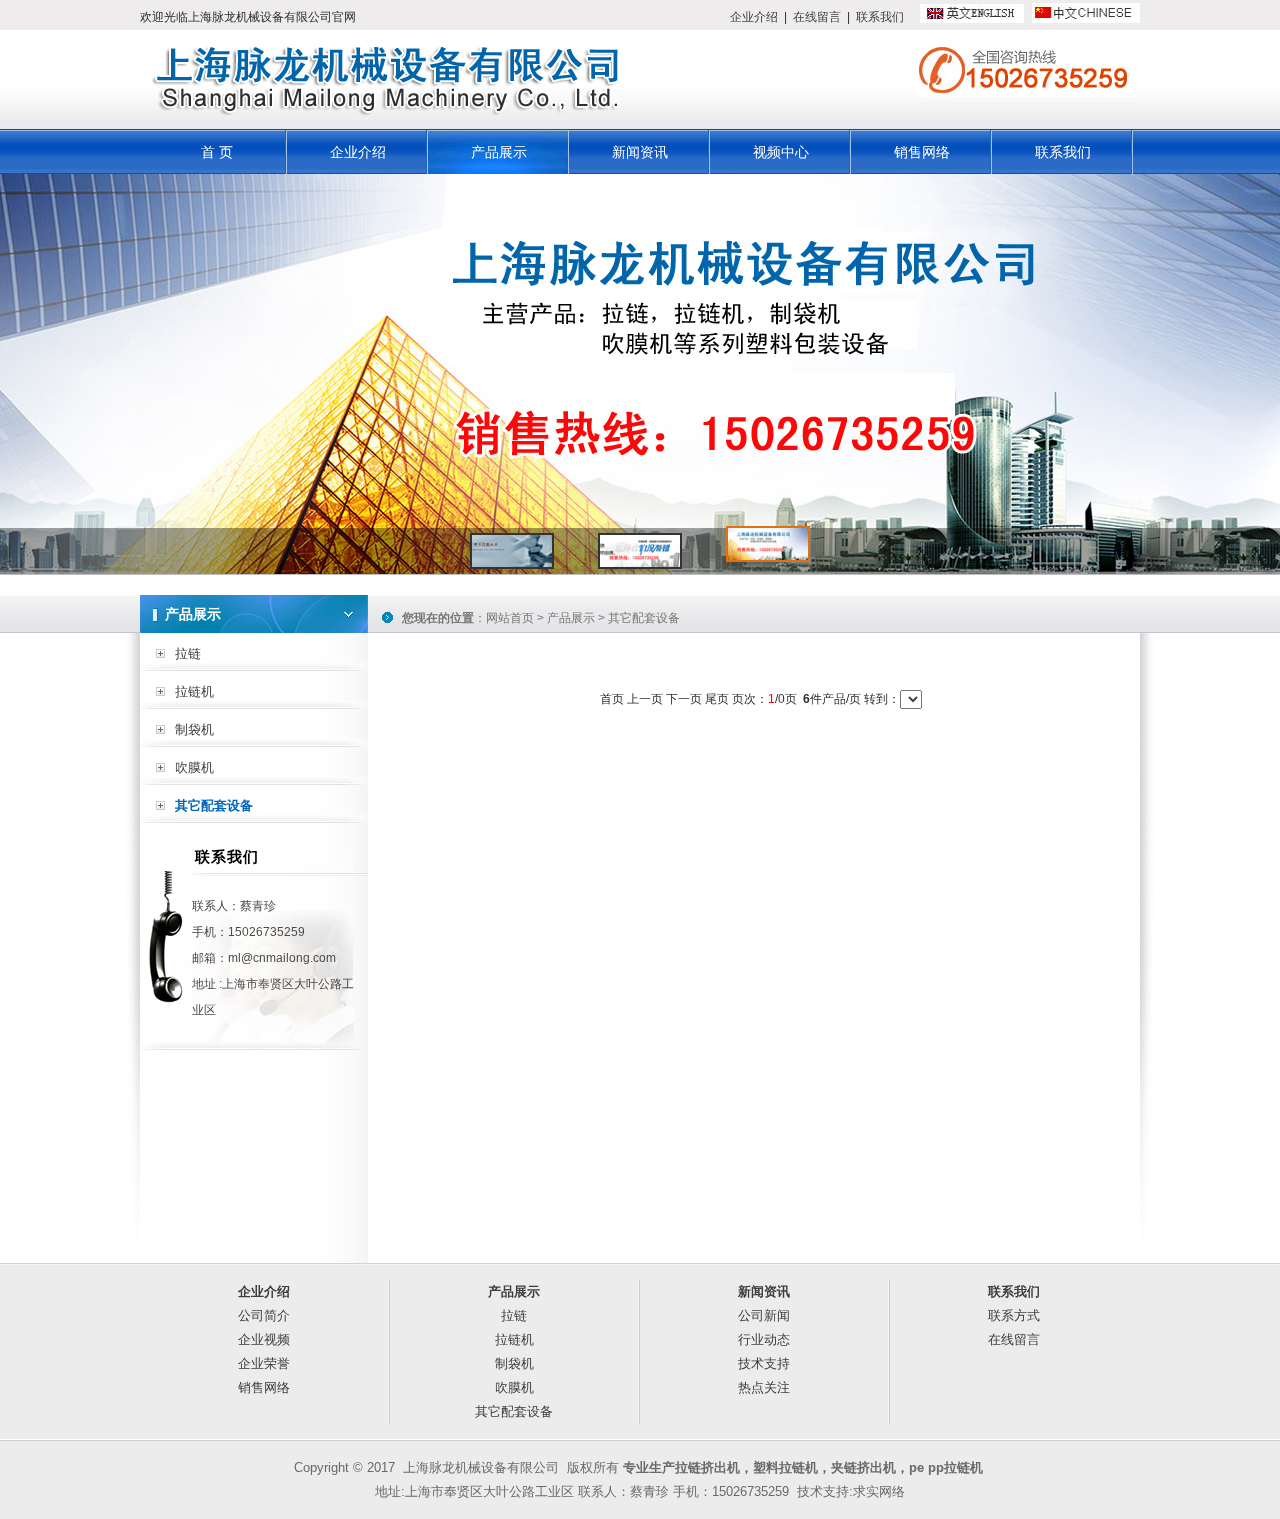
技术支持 (764, 1363)
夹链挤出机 (863, 1467)
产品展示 (499, 152)
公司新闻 (764, 1315)
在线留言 (817, 17)
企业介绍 (754, 17)
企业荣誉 (264, 1363)
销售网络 (922, 152)
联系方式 (1014, 1315)
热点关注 (764, 1387)
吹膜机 (194, 767)
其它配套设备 (214, 805)
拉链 (188, 653)
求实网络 (879, 1491)
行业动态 (764, 1339)
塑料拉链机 (785, 1467)
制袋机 (194, 729)
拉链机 (194, 691)
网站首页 (510, 618)
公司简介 (264, 1315)
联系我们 (880, 17)
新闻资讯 (640, 152)
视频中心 (781, 152)
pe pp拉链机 (946, 1467)
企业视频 (264, 1339)
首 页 (217, 152)
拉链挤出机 (707, 1467)
